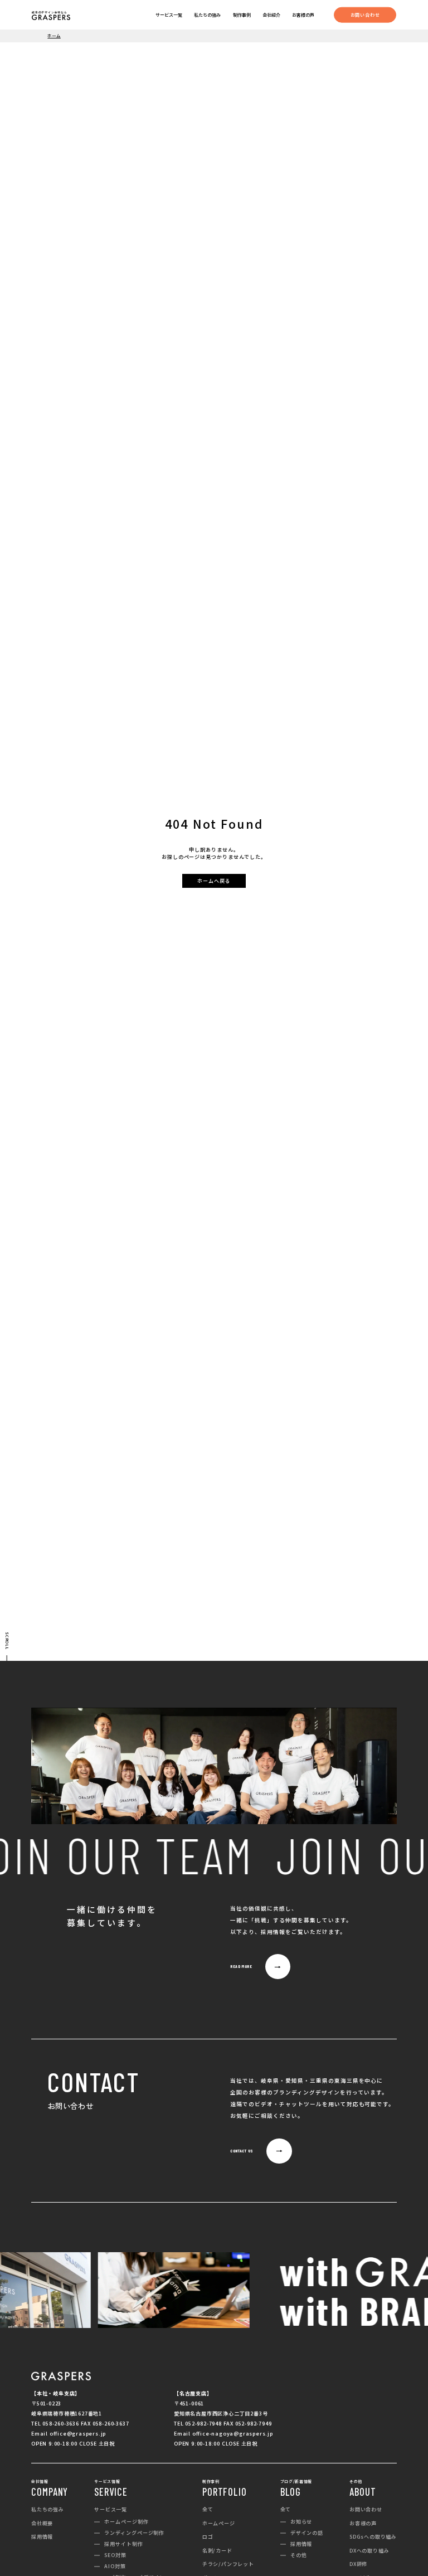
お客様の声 (303, 15)
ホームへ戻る (214, 881)
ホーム (54, 35)
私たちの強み (207, 15)
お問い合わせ (365, 14)
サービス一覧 (169, 15)
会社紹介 (271, 15)
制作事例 (242, 15)
